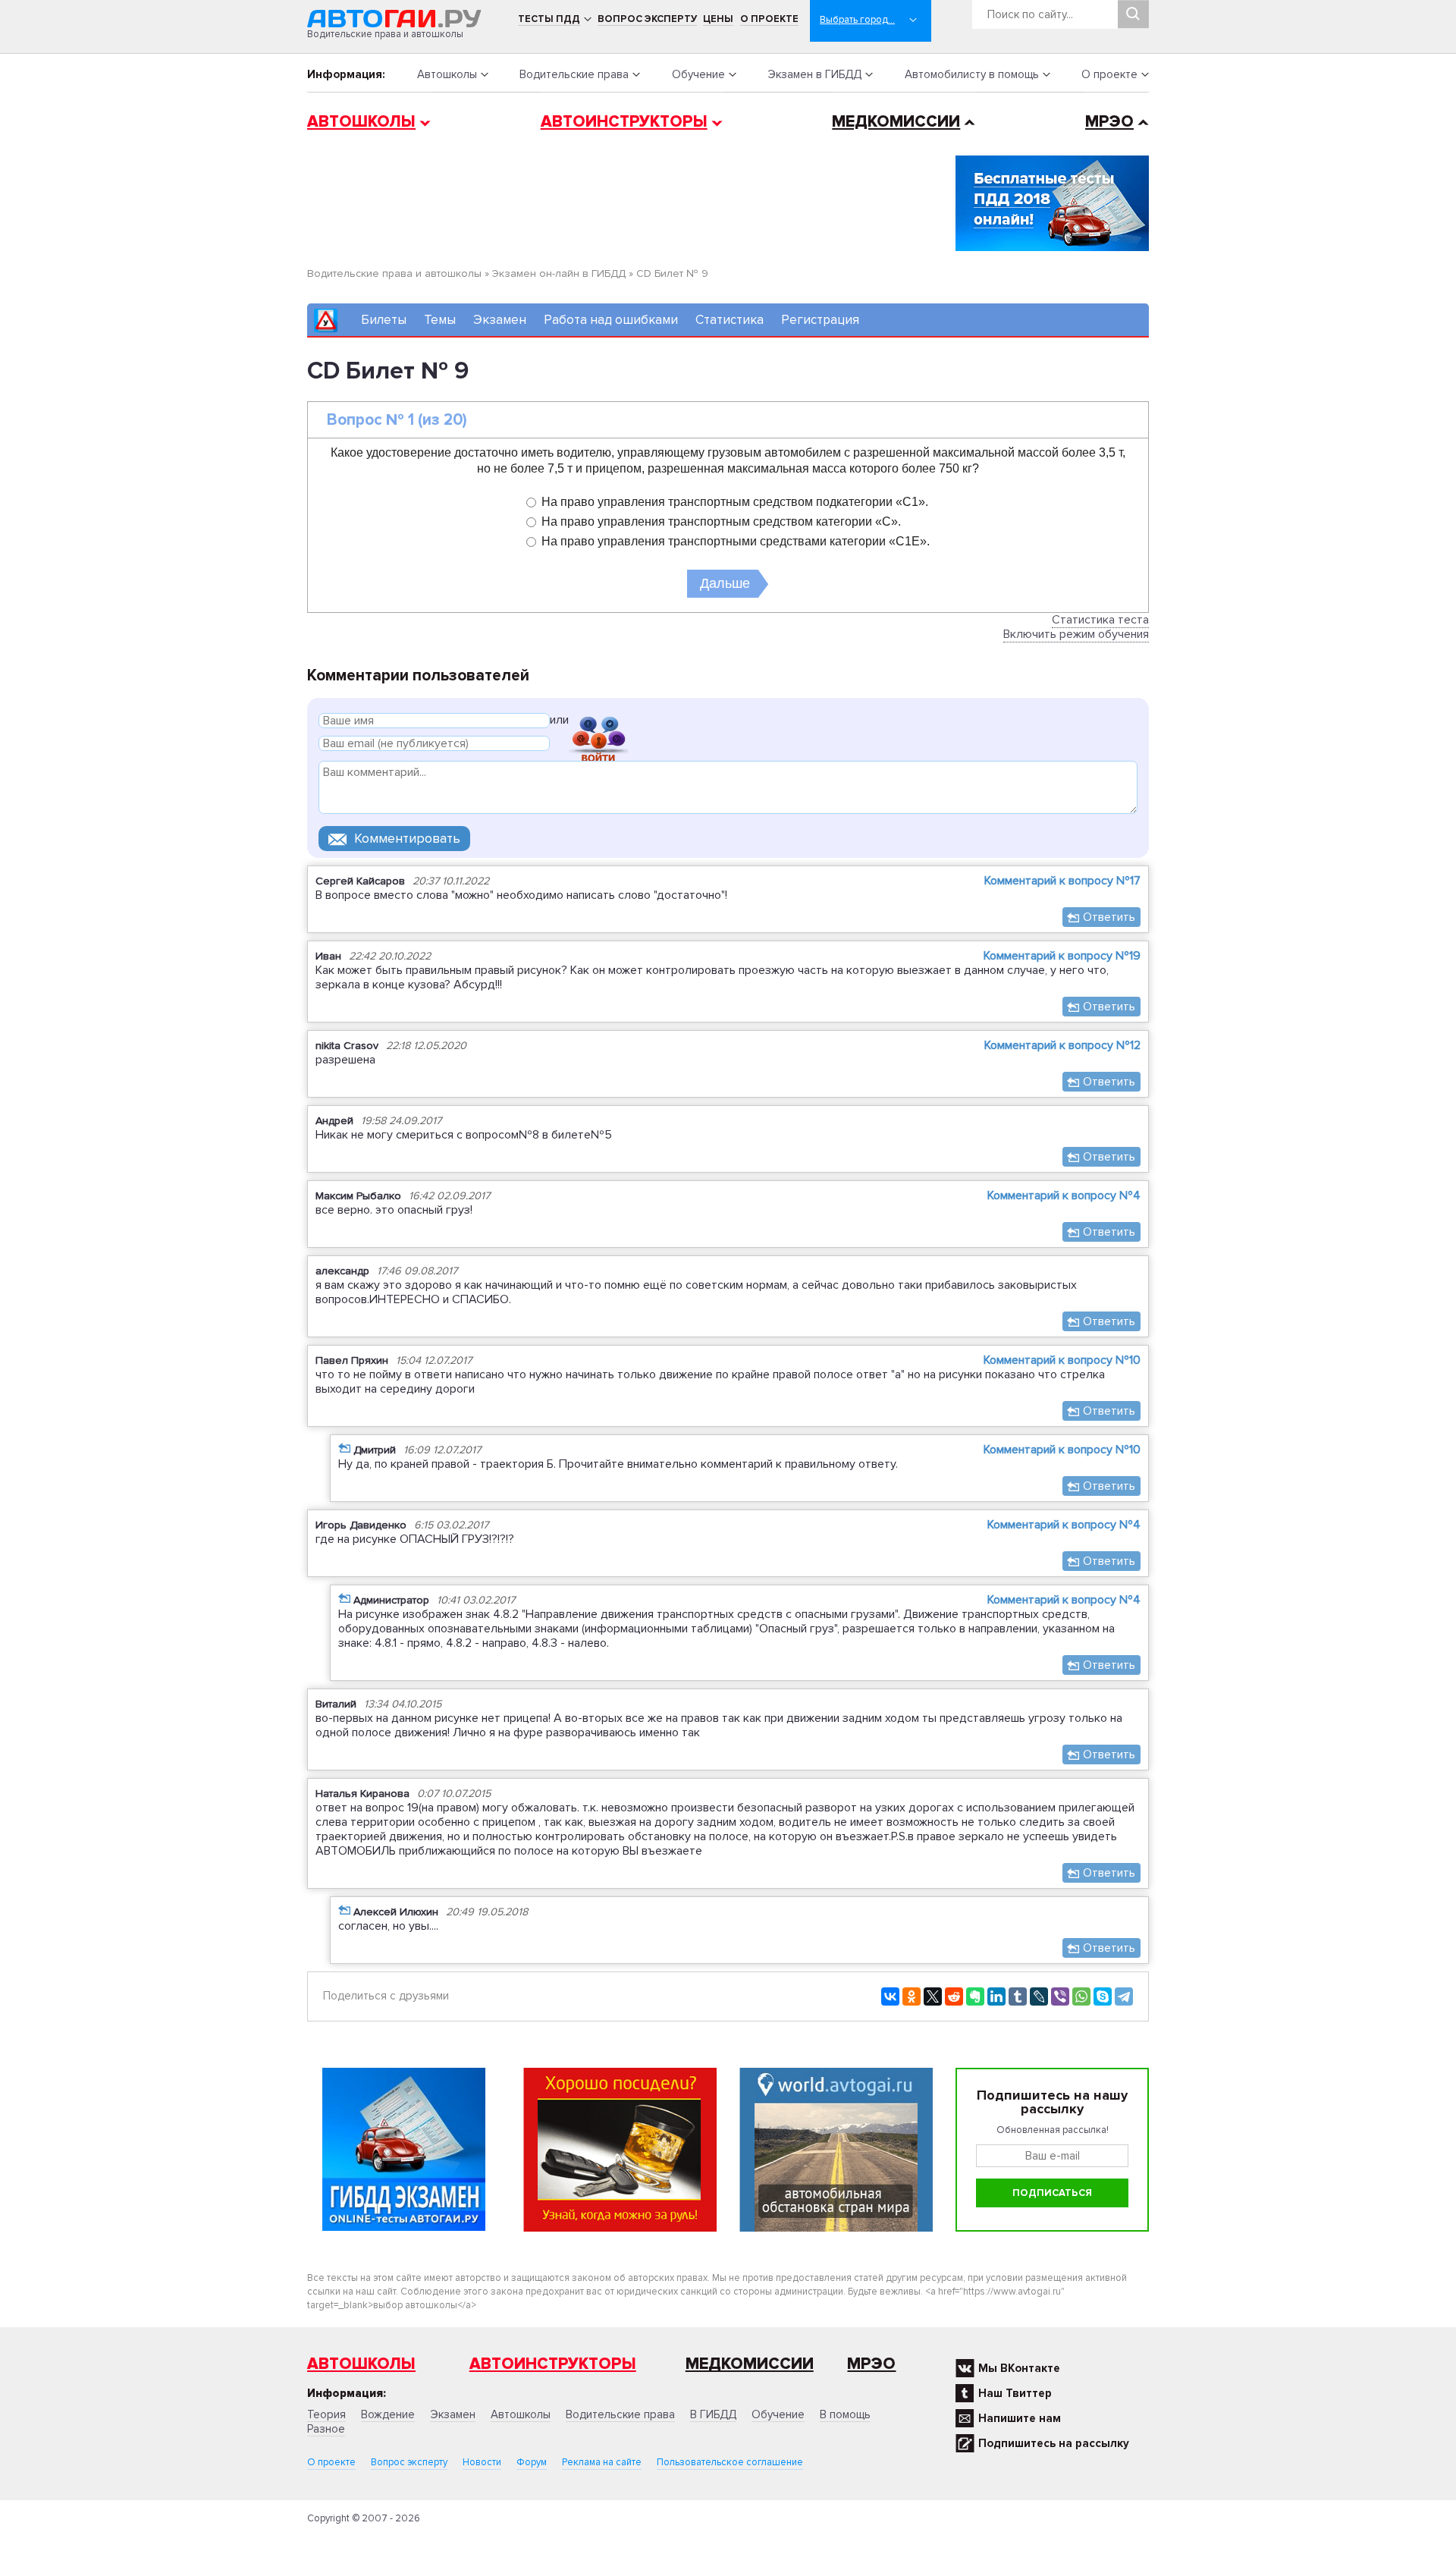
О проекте (769, 19)
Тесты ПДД (549, 19)
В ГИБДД (713, 2414)
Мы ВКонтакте (1019, 2368)
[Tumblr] (1018, 1996)
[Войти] (598, 723)
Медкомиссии (896, 122)
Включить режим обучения (1076, 634)
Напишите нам (1020, 2418)
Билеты (384, 320)
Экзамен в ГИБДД (814, 74)
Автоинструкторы (624, 122)
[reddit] (954, 1996)
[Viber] (1060, 1996)
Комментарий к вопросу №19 (1062, 956)
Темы (440, 320)
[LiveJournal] (1039, 1996)
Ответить (1109, 917)
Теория (326, 2414)
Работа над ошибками (611, 320)
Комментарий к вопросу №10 (1062, 1360)
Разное (326, 2429)
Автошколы (447, 74)
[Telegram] (1124, 1996)
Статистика (730, 320)
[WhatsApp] (1081, 1996)
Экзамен (500, 320)
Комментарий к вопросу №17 (1062, 881)
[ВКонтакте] (890, 1996)
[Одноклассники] (912, 1996)
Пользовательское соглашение (730, 2462)
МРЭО (1109, 122)
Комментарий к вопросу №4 (1064, 1195)
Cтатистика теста (1100, 620)
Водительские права (574, 74)
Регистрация (820, 320)
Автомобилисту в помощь (972, 74)
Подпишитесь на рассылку (1054, 2443)
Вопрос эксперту (647, 19)
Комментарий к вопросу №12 (1062, 1045)
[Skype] (1103, 1996)
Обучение (698, 74)
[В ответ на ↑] (344, 1448)
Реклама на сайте (602, 2462)
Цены (718, 19)
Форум (532, 2462)
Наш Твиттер (1015, 2393)
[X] (933, 1996)
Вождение (388, 2414)
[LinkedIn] (996, 1996)
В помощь (845, 2414)
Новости (482, 2462)
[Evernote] (975, 1996)
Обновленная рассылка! (1053, 2130)
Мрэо (871, 2364)
